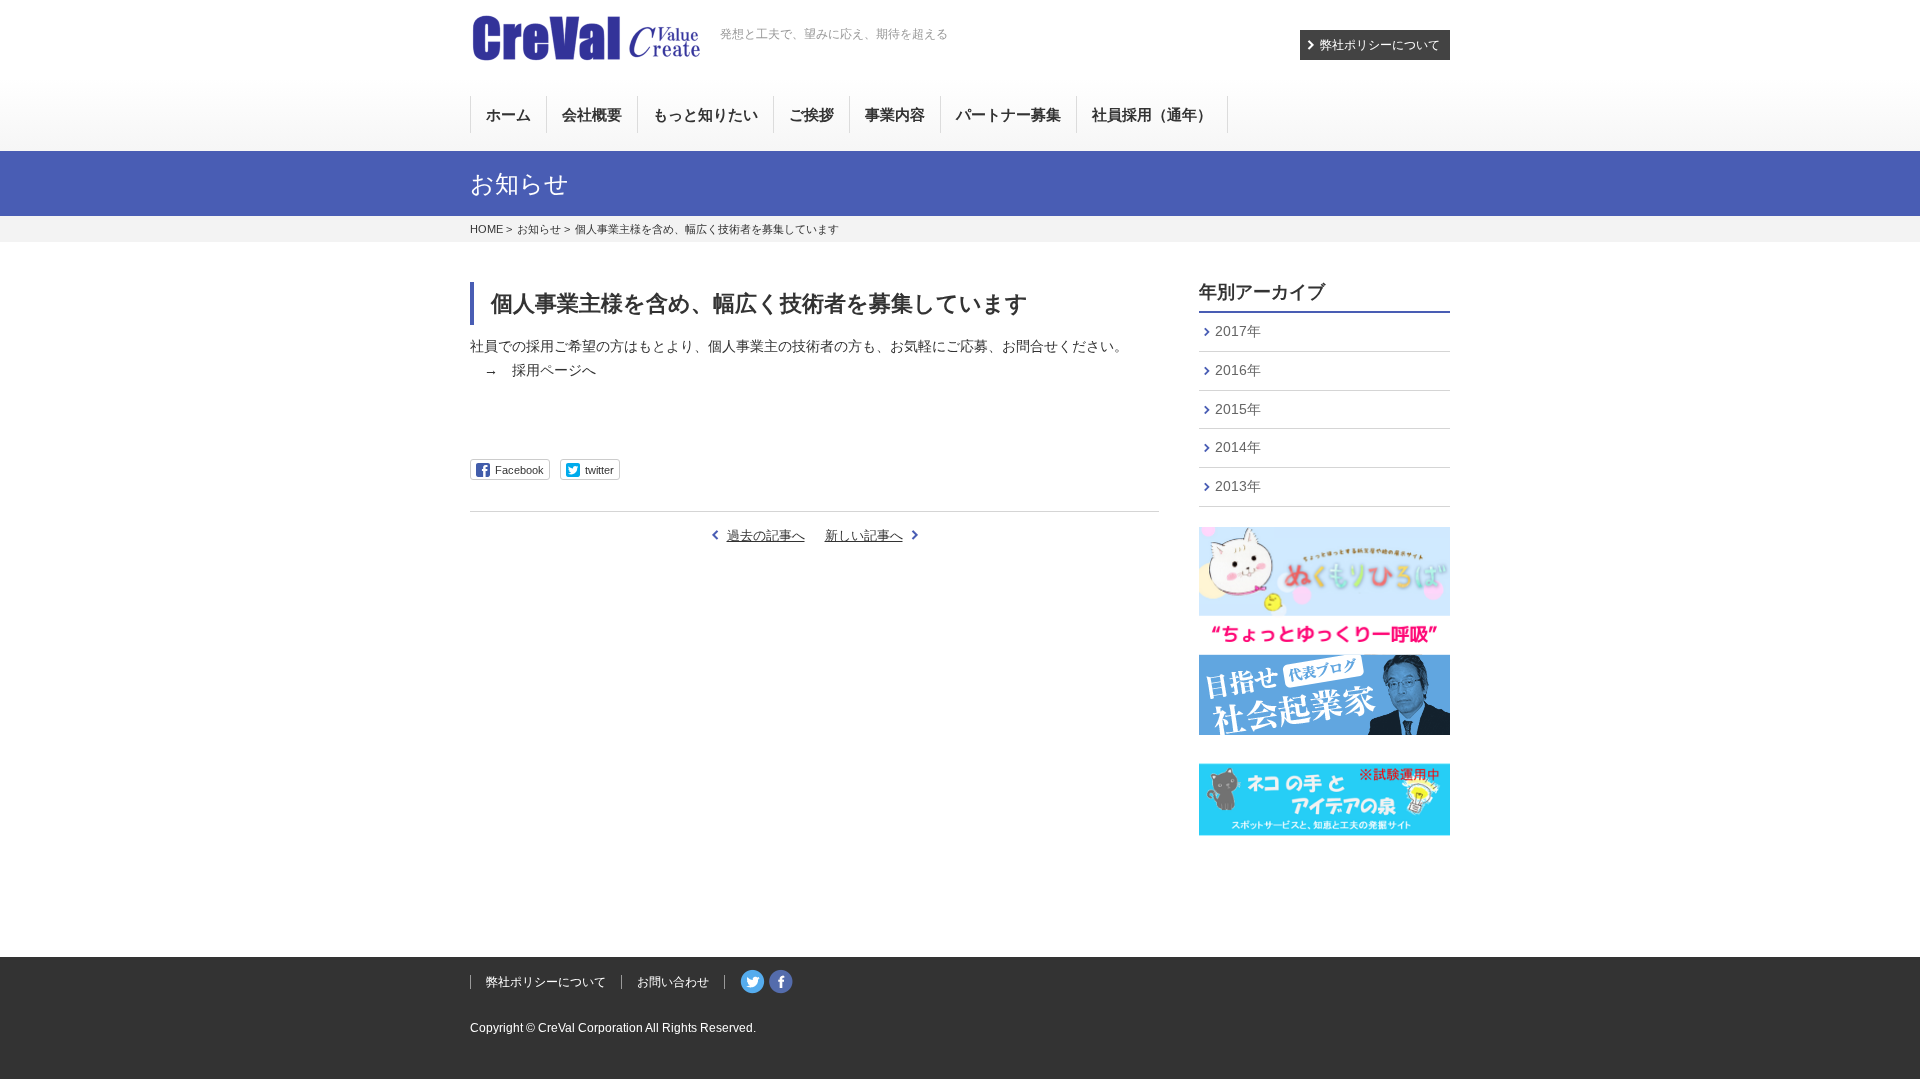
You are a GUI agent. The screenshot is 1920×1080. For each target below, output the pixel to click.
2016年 (1238, 370)
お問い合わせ (673, 982)
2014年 (1238, 447)
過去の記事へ (766, 535)
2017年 (1238, 331)
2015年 (1238, 409)
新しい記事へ (864, 535)
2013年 (1238, 486)
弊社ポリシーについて (1380, 45)
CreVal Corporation (590, 1028)
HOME (486, 229)
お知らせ (539, 229)
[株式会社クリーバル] (586, 40)
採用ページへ (554, 370)
